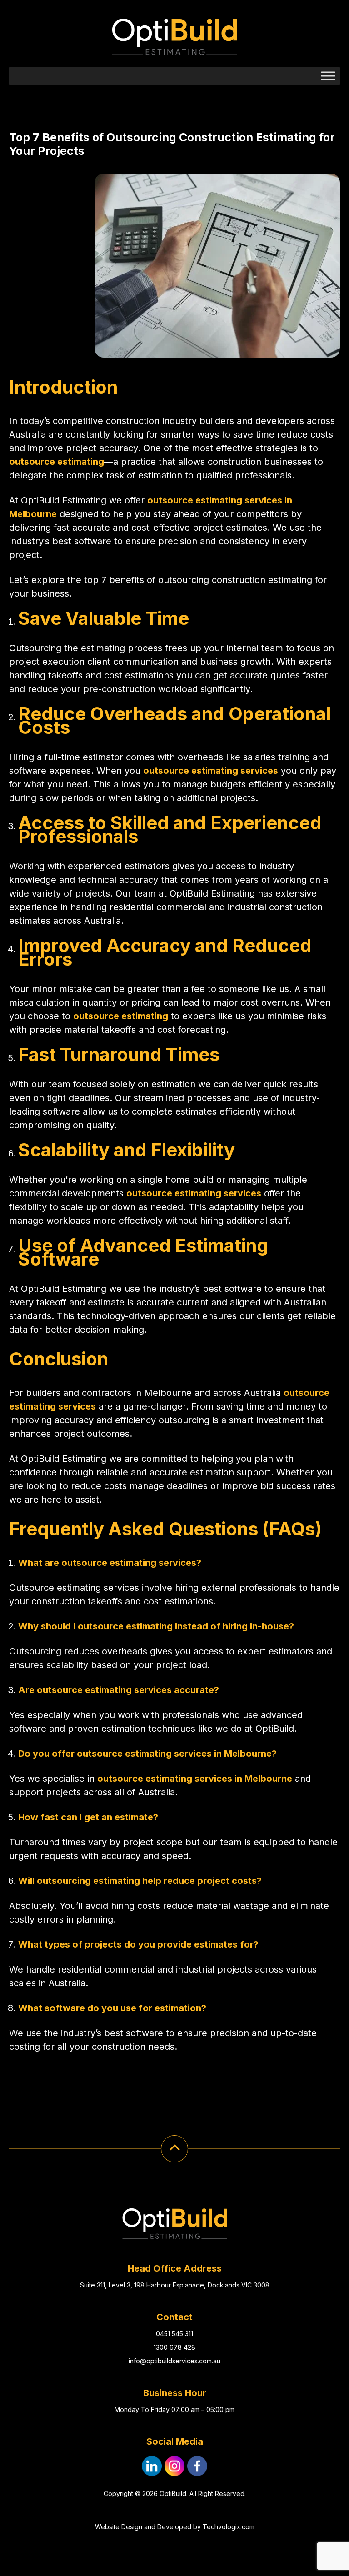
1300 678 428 (174, 2347)
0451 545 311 (174, 2334)
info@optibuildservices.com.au (174, 2361)
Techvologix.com (229, 2527)
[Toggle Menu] (328, 76)
